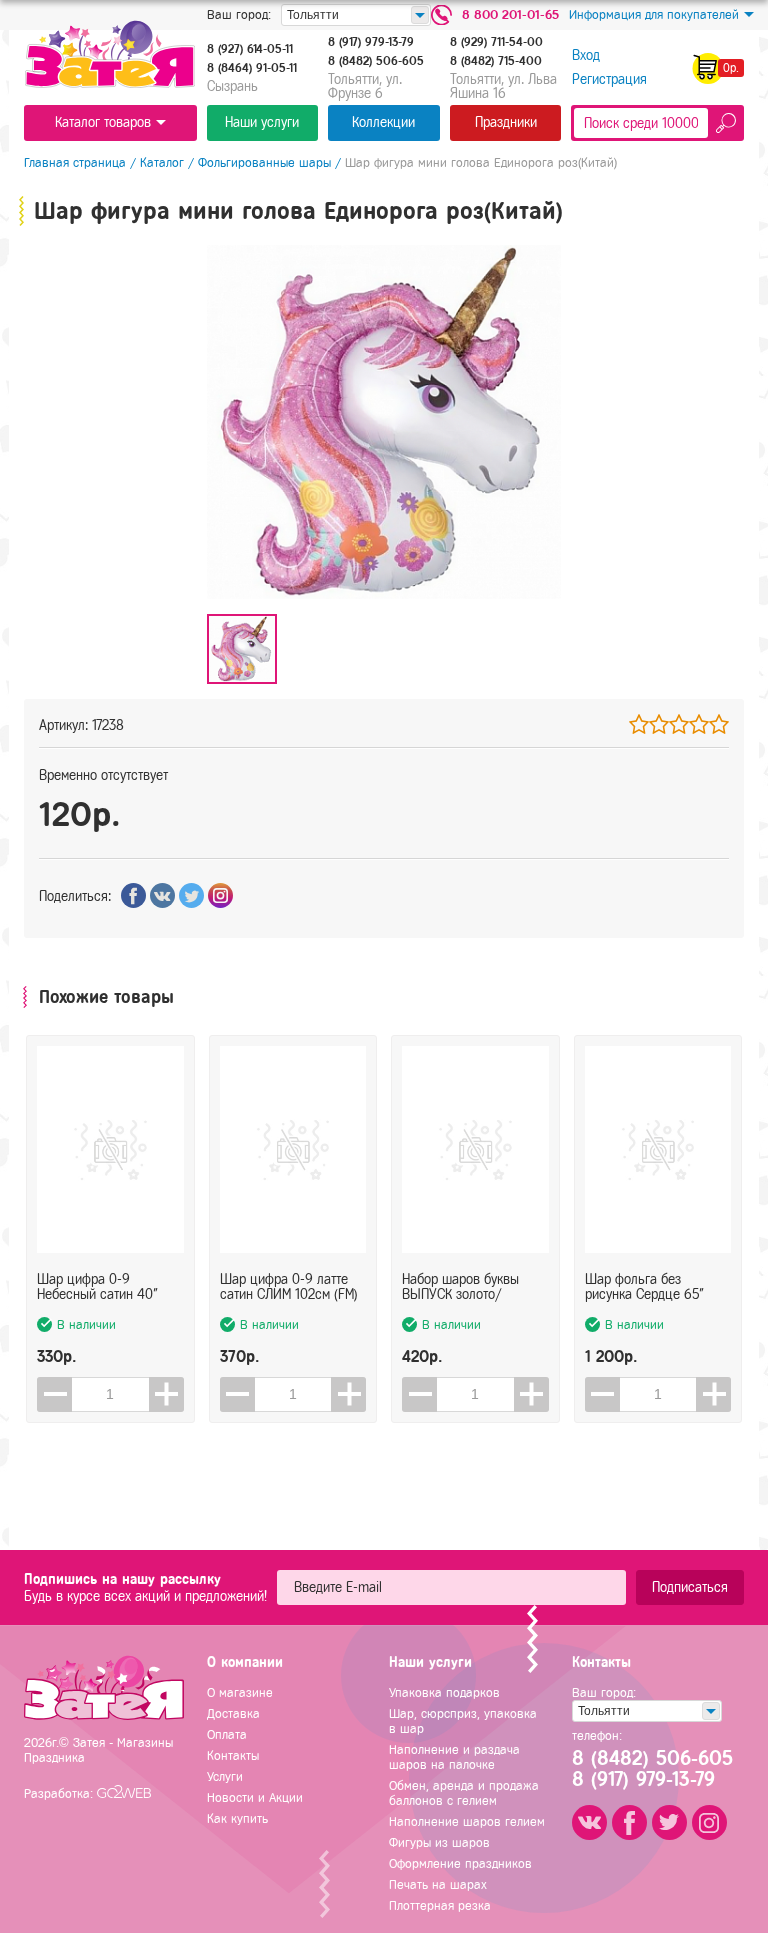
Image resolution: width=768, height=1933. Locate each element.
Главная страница (75, 162)
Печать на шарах (438, 1884)
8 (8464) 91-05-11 (252, 68)
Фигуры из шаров (439, 1842)
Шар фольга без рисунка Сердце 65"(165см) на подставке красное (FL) (647, 1287)
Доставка (233, 1713)
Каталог (162, 162)
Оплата (227, 1734)
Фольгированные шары (264, 162)
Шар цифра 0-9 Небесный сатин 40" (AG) (97, 1287)
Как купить (237, 1818)
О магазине (240, 1692)
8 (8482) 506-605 (376, 61)
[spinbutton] (110, 1394)
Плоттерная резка (440, 1905)
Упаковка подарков (444, 1692)
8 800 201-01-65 (510, 14)
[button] (166, 1394)
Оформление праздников (460, 1863)
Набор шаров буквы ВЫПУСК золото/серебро (460, 1287)
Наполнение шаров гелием (467, 1821)
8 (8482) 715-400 (496, 61)
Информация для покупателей (654, 14)
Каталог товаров (103, 122)
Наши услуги (262, 122)
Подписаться (690, 1587)
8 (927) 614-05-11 (250, 49)
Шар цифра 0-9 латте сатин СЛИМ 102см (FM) (289, 1287)
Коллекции (383, 122)
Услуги (225, 1776)
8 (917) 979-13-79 (371, 42)
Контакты (233, 1755)
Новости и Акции (255, 1797)
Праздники (506, 122)
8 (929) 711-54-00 (496, 42)
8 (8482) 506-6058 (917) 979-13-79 (651, 1769)
